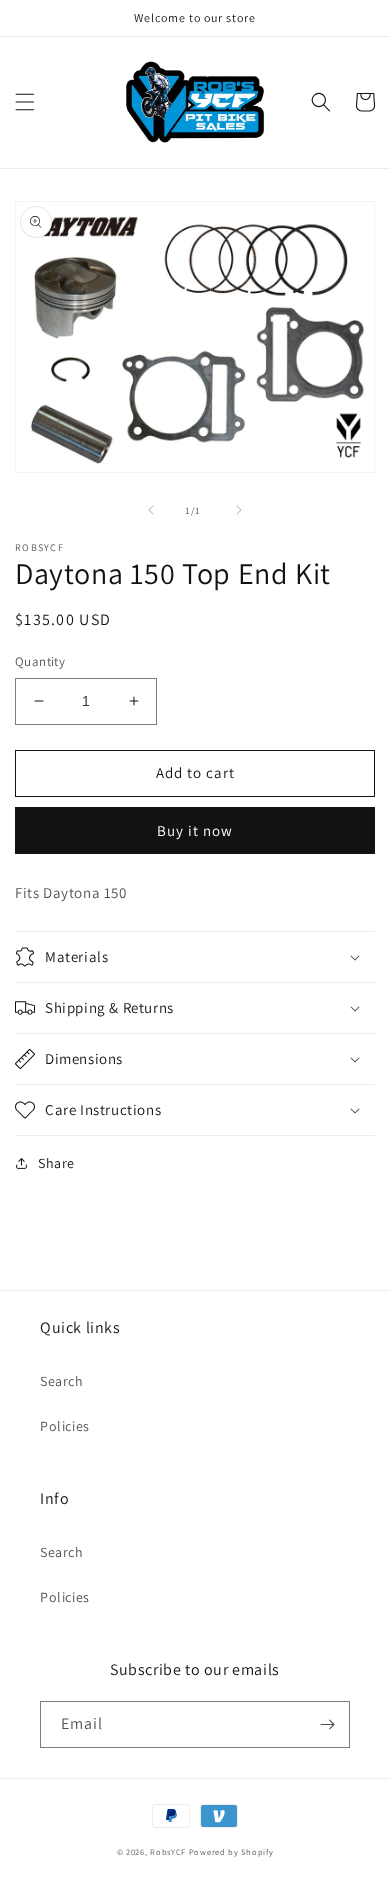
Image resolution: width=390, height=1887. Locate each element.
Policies (65, 1426)
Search (62, 1381)
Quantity (40, 661)
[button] (25, 102)
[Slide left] (151, 510)
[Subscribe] (327, 1724)
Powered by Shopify (231, 1851)
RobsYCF (168, 1851)
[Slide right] (239, 510)
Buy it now (195, 830)
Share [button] (56, 1163)
